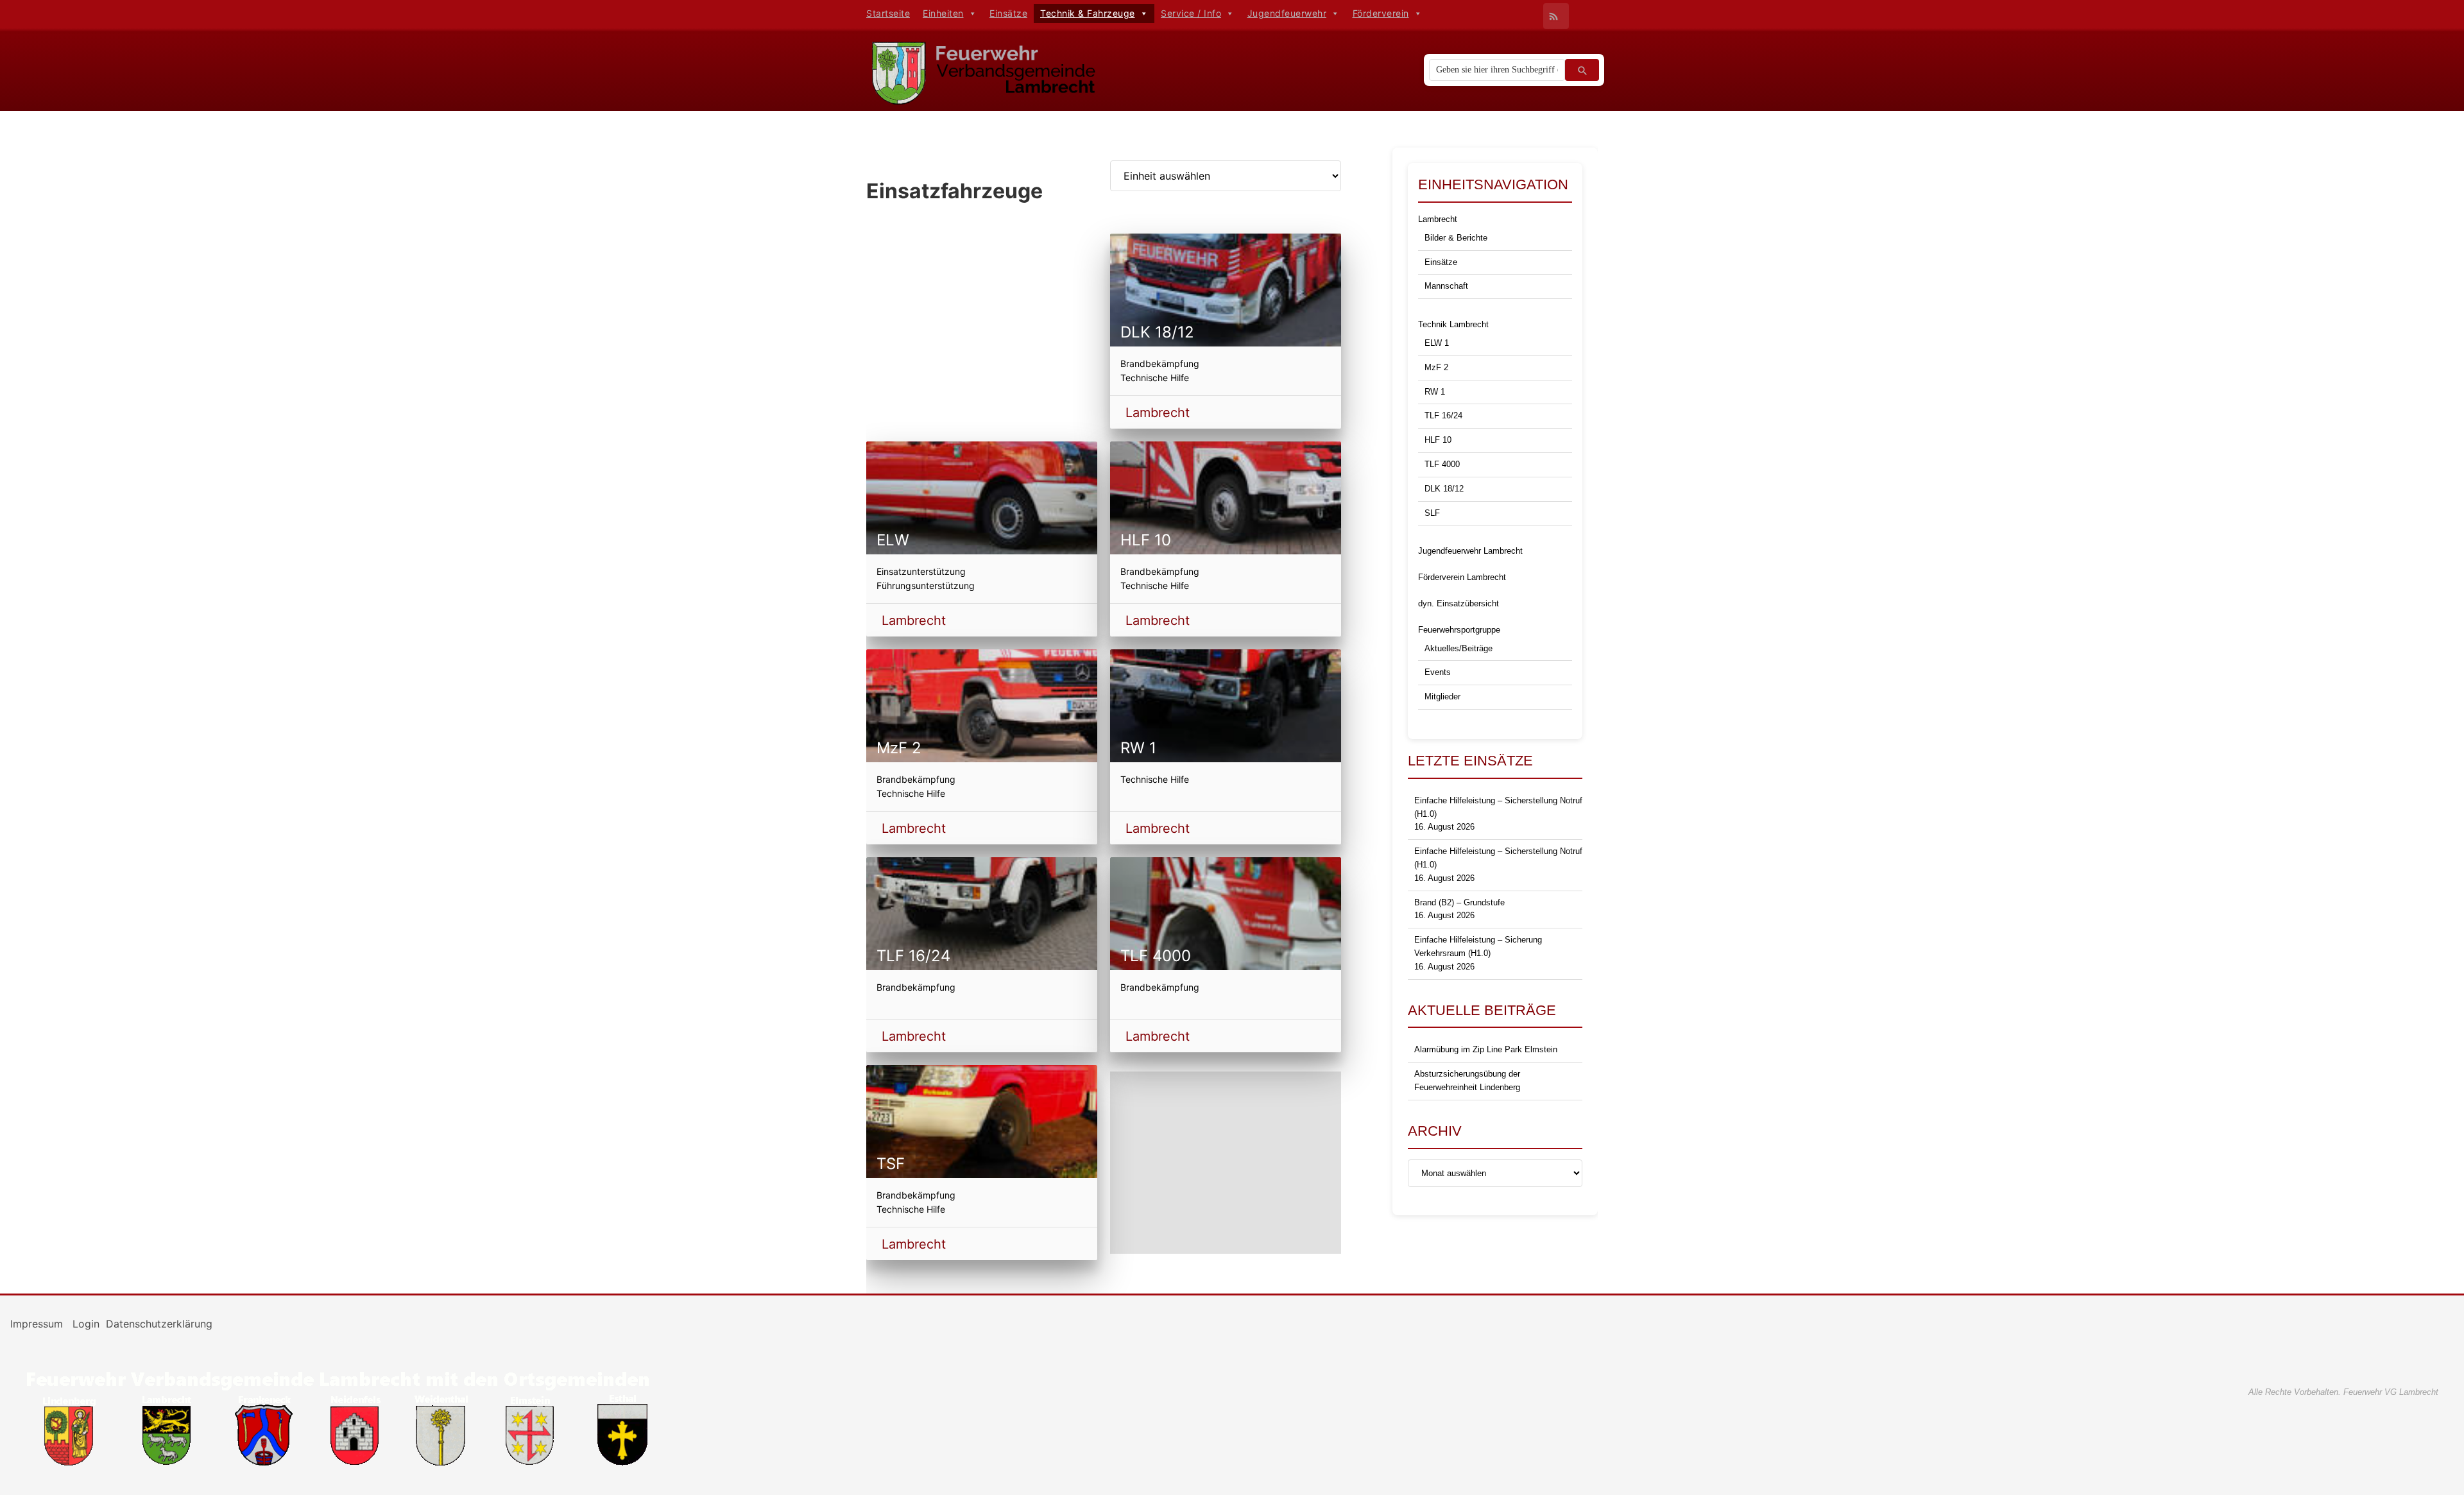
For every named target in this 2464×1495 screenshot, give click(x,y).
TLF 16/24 (1443, 415)
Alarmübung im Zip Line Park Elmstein (1486, 1049)
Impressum (38, 1324)
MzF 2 (1436, 367)
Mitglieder (1442, 696)
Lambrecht (1158, 413)
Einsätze (1008, 13)
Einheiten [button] (943, 13)
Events (1438, 672)
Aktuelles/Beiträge (1459, 648)
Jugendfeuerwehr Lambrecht (1470, 551)
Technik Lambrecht (1453, 324)
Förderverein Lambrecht (1462, 577)
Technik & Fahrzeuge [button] (1088, 13)
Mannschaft (1446, 286)
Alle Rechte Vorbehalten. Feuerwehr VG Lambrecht (2343, 1392)
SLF (1432, 513)
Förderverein (1381, 13)
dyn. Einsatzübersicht (1459, 603)
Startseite (888, 13)
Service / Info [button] (1191, 13)
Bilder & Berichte (1456, 238)
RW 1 (1435, 392)
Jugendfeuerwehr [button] (1287, 13)
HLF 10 (1438, 440)
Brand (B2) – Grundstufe (1459, 902)
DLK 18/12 (1444, 489)
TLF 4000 (1442, 464)
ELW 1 (1437, 343)
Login (86, 1324)
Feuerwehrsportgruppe (1459, 630)
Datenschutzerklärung (159, 1324)
